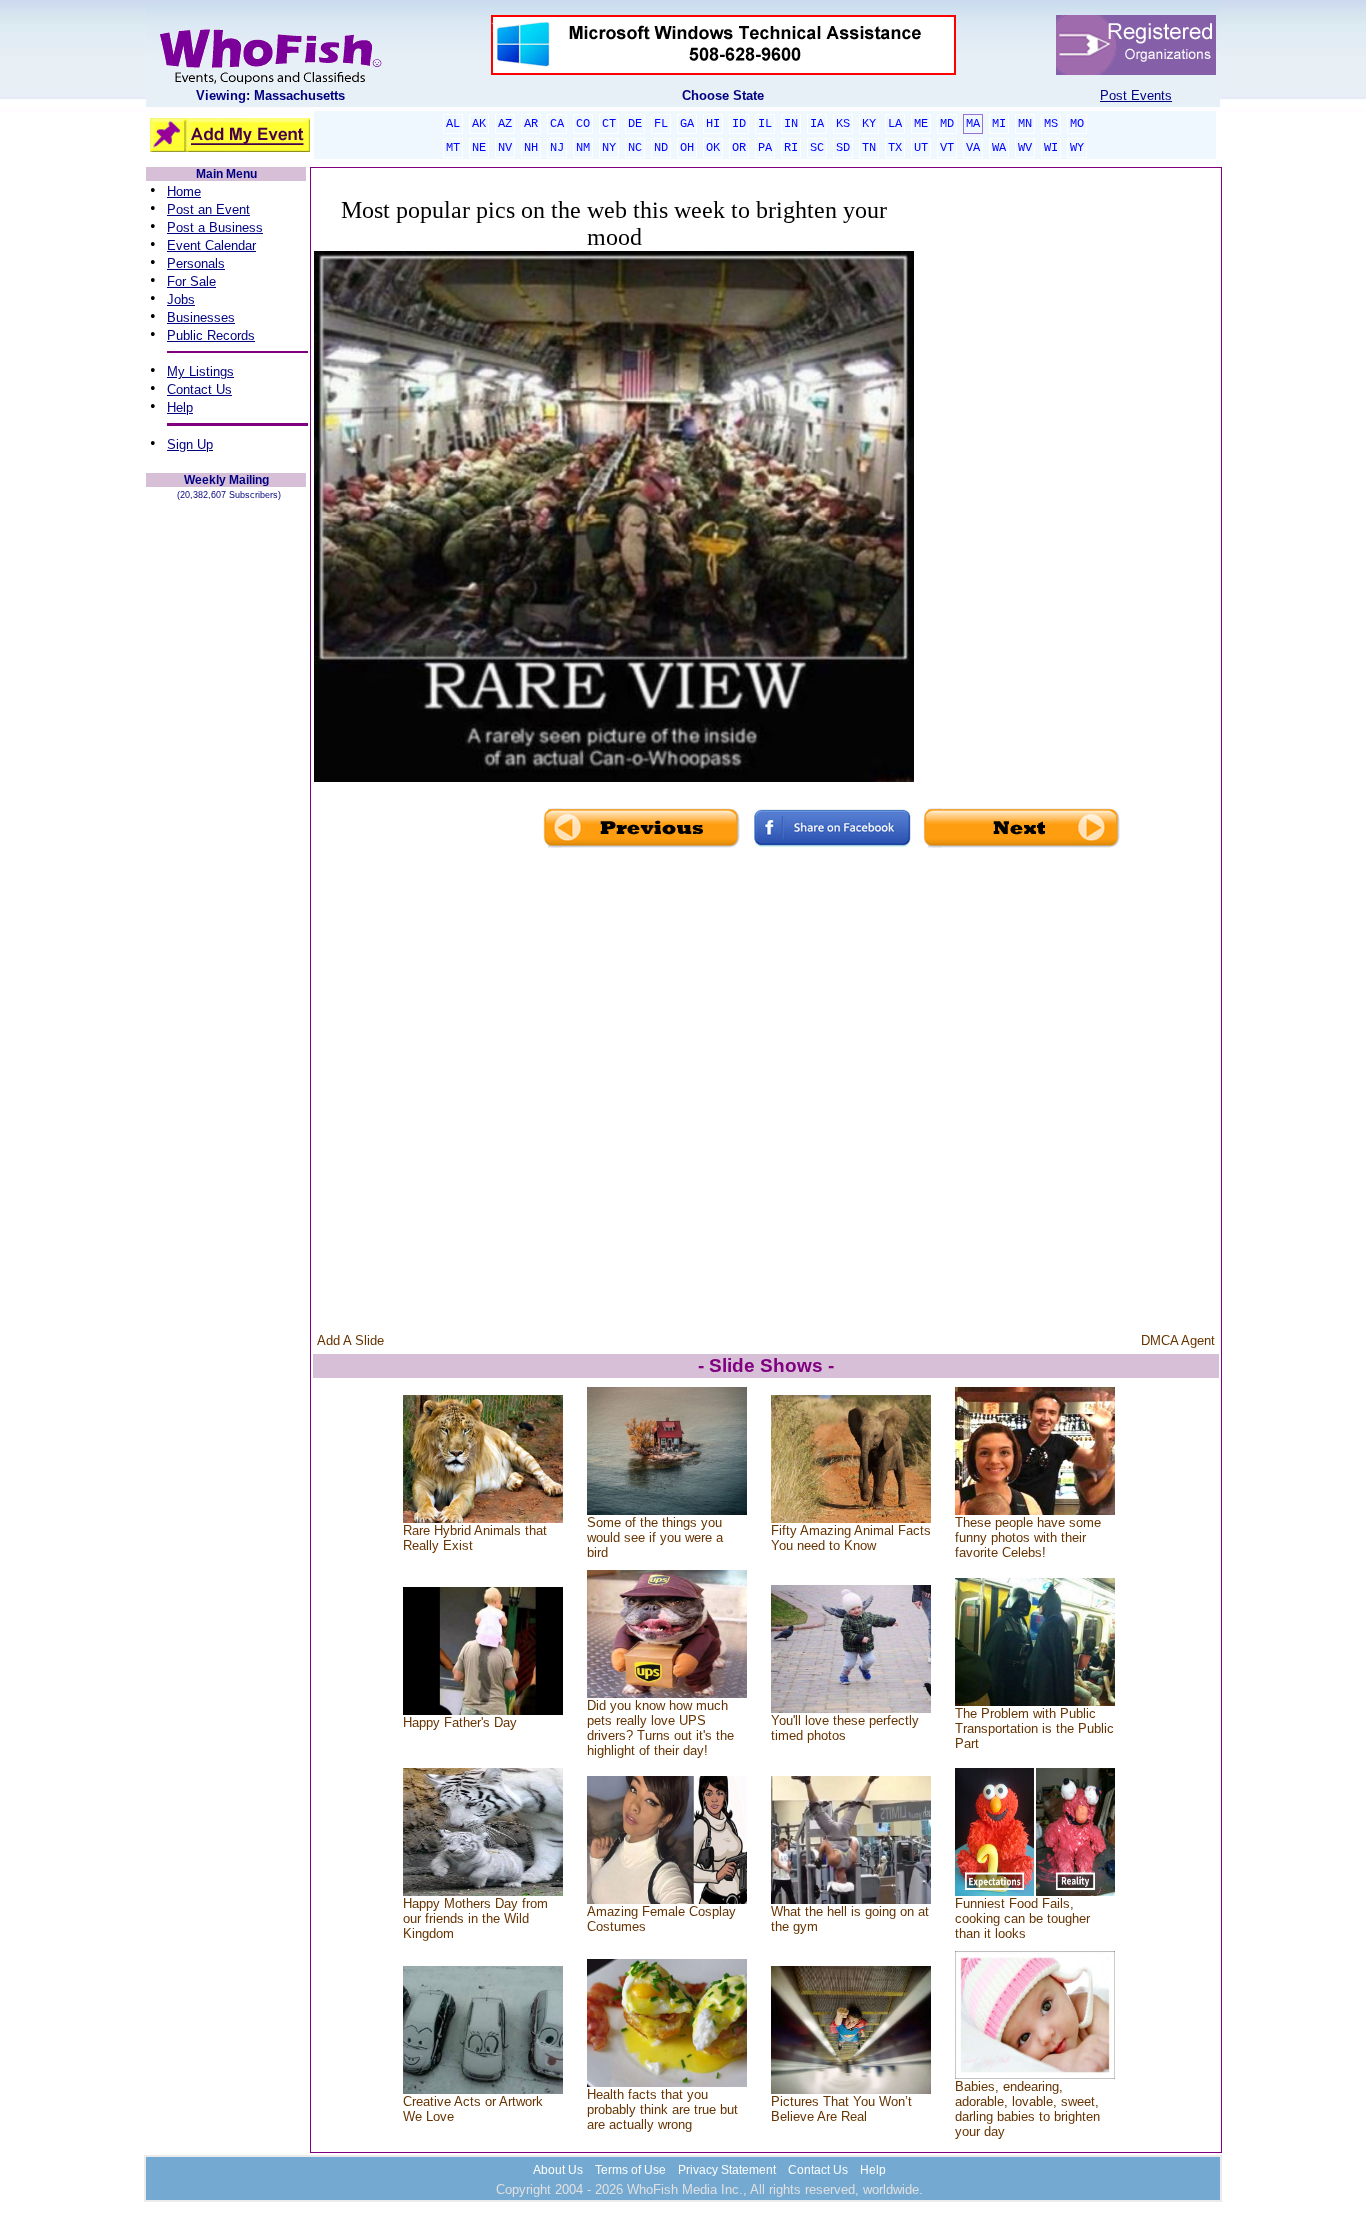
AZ (505, 124)
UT (921, 148)
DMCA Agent (1178, 1340)
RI (791, 148)
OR (739, 148)
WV (1025, 148)
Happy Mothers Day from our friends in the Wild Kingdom (475, 1918)
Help (180, 407)
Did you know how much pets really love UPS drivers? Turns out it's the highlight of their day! (660, 1728)
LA (895, 124)
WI (1051, 148)
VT (947, 148)
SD (843, 148)
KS (843, 124)
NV (505, 148)
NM (583, 148)
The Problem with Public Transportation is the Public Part (1034, 1728)
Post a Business (215, 227)
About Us (558, 2170)
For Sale (191, 281)
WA (999, 148)
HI (713, 124)
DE (635, 124)
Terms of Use (630, 2170)
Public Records (211, 335)
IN (791, 124)
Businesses (201, 317)
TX (895, 148)
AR (531, 124)
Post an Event (208, 209)
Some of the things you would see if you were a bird (655, 1537)
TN (869, 148)
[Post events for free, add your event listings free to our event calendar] (270, 79)
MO (1077, 124)
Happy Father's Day (460, 1722)
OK (713, 148)
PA (765, 148)
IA (817, 124)
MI (999, 124)
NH (531, 148)
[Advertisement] (1066, 508)
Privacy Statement (727, 2170)
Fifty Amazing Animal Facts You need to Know (851, 1538)
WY (1077, 148)
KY (869, 124)
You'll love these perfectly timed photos (845, 1728)
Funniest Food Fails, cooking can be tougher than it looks (1022, 1918)
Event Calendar (211, 245)
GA (687, 124)
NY (609, 148)
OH (687, 148)
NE (479, 148)
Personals (196, 263)
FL (661, 124)
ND (661, 148)
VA (973, 148)
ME (921, 124)
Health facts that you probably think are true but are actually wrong (662, 2109)
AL (453, 124)
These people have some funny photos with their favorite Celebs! (1028, 1537)
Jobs (181, 299)
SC (817, 148)
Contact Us (199, 389)
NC (635, 148)
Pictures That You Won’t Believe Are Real (841, 2109)
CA (557, 124)
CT (609, 124)
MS (1051, 124)
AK (479, 124)
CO (583, 124)
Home (184, 191)
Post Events (1136, 95)
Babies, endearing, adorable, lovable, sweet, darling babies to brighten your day (1027, 2109)
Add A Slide (350, 1340)
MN (1025, 124)
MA (973, 124)
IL (765, 124)
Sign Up (190, 444)
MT (453, 148)
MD (947, 124)
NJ (557, 148)
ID (739, 124)
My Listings (200, 371)
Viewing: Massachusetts (270, 95)
